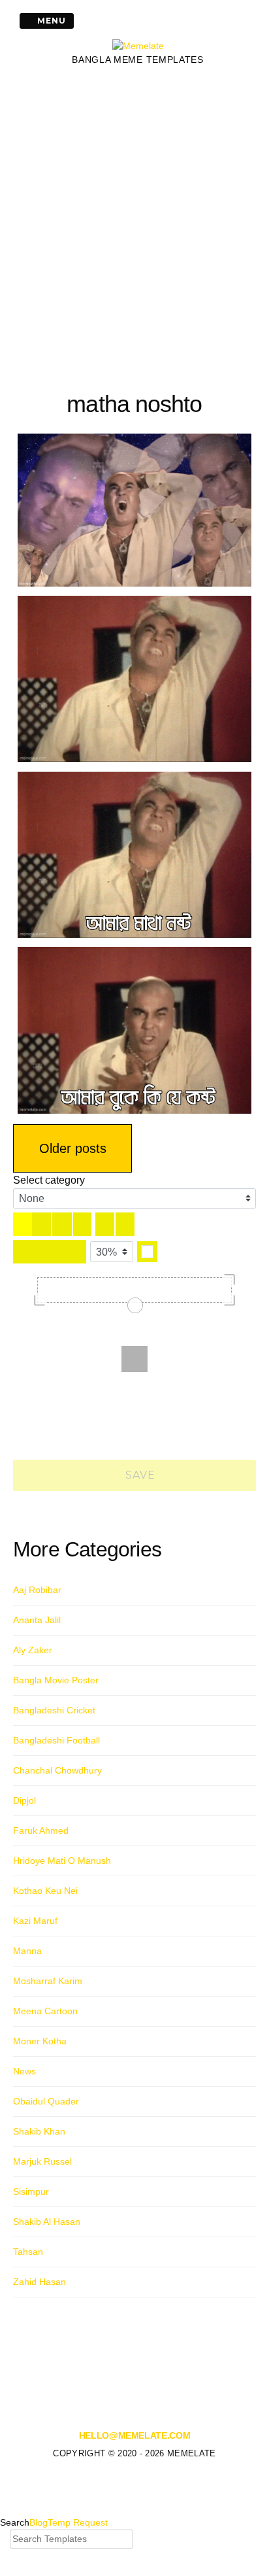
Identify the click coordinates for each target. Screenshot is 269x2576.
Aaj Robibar (37, 1590)
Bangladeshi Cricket (54, 1710)
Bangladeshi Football (56, 1740)
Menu (50, 21)
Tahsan (28, 2252)
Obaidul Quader (46, 2101)
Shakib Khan (39, 2131)
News (24, 2071)
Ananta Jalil (37, 1620)
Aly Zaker (33, 1650)
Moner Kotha (40, 2041)
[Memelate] (138, 46)
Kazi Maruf (35, 1921)
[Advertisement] (134, 226)
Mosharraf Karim (48, 1981)
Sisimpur (31, 2191)
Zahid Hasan (40, 2282)
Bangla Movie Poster (56, 1680)
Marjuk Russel (42, 2161)
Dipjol (24, 1800)
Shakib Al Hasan (47, 2222)
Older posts (73, 1148)
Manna (27, 1951)
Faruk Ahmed (41, 1830)
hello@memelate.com (135, 2435)
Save (139, 1475)
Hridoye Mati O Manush (62, 1861)
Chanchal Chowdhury (57, 1770)
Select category (49, 1180)
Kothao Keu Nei (45, 1891)
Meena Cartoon (45, 2011)
